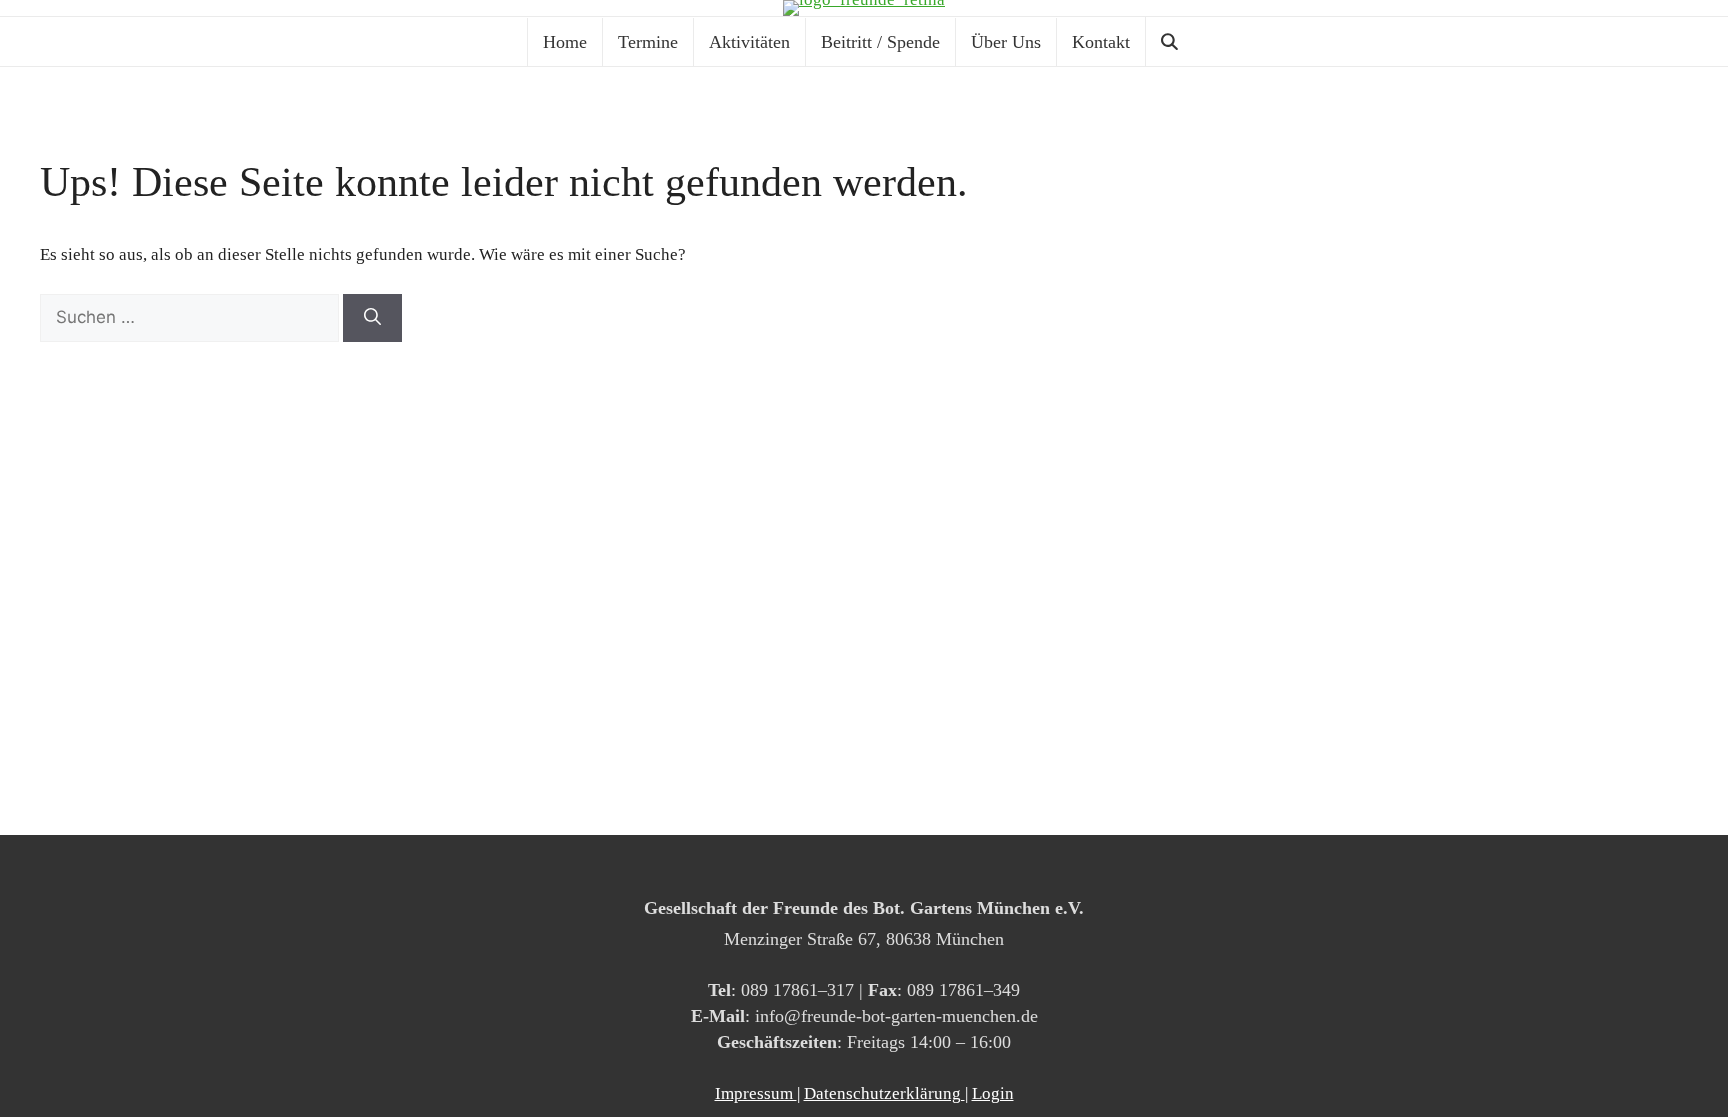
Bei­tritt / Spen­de (880, 42)
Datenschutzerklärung (884, 1093)
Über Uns (1006, 42)
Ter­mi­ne (648, 42)
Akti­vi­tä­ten (749, 42)
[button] (1173, 41)
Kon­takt (1101, 42)
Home (565, 42)
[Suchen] (372, 318)
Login (993, 1093)
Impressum (756, 1093)
